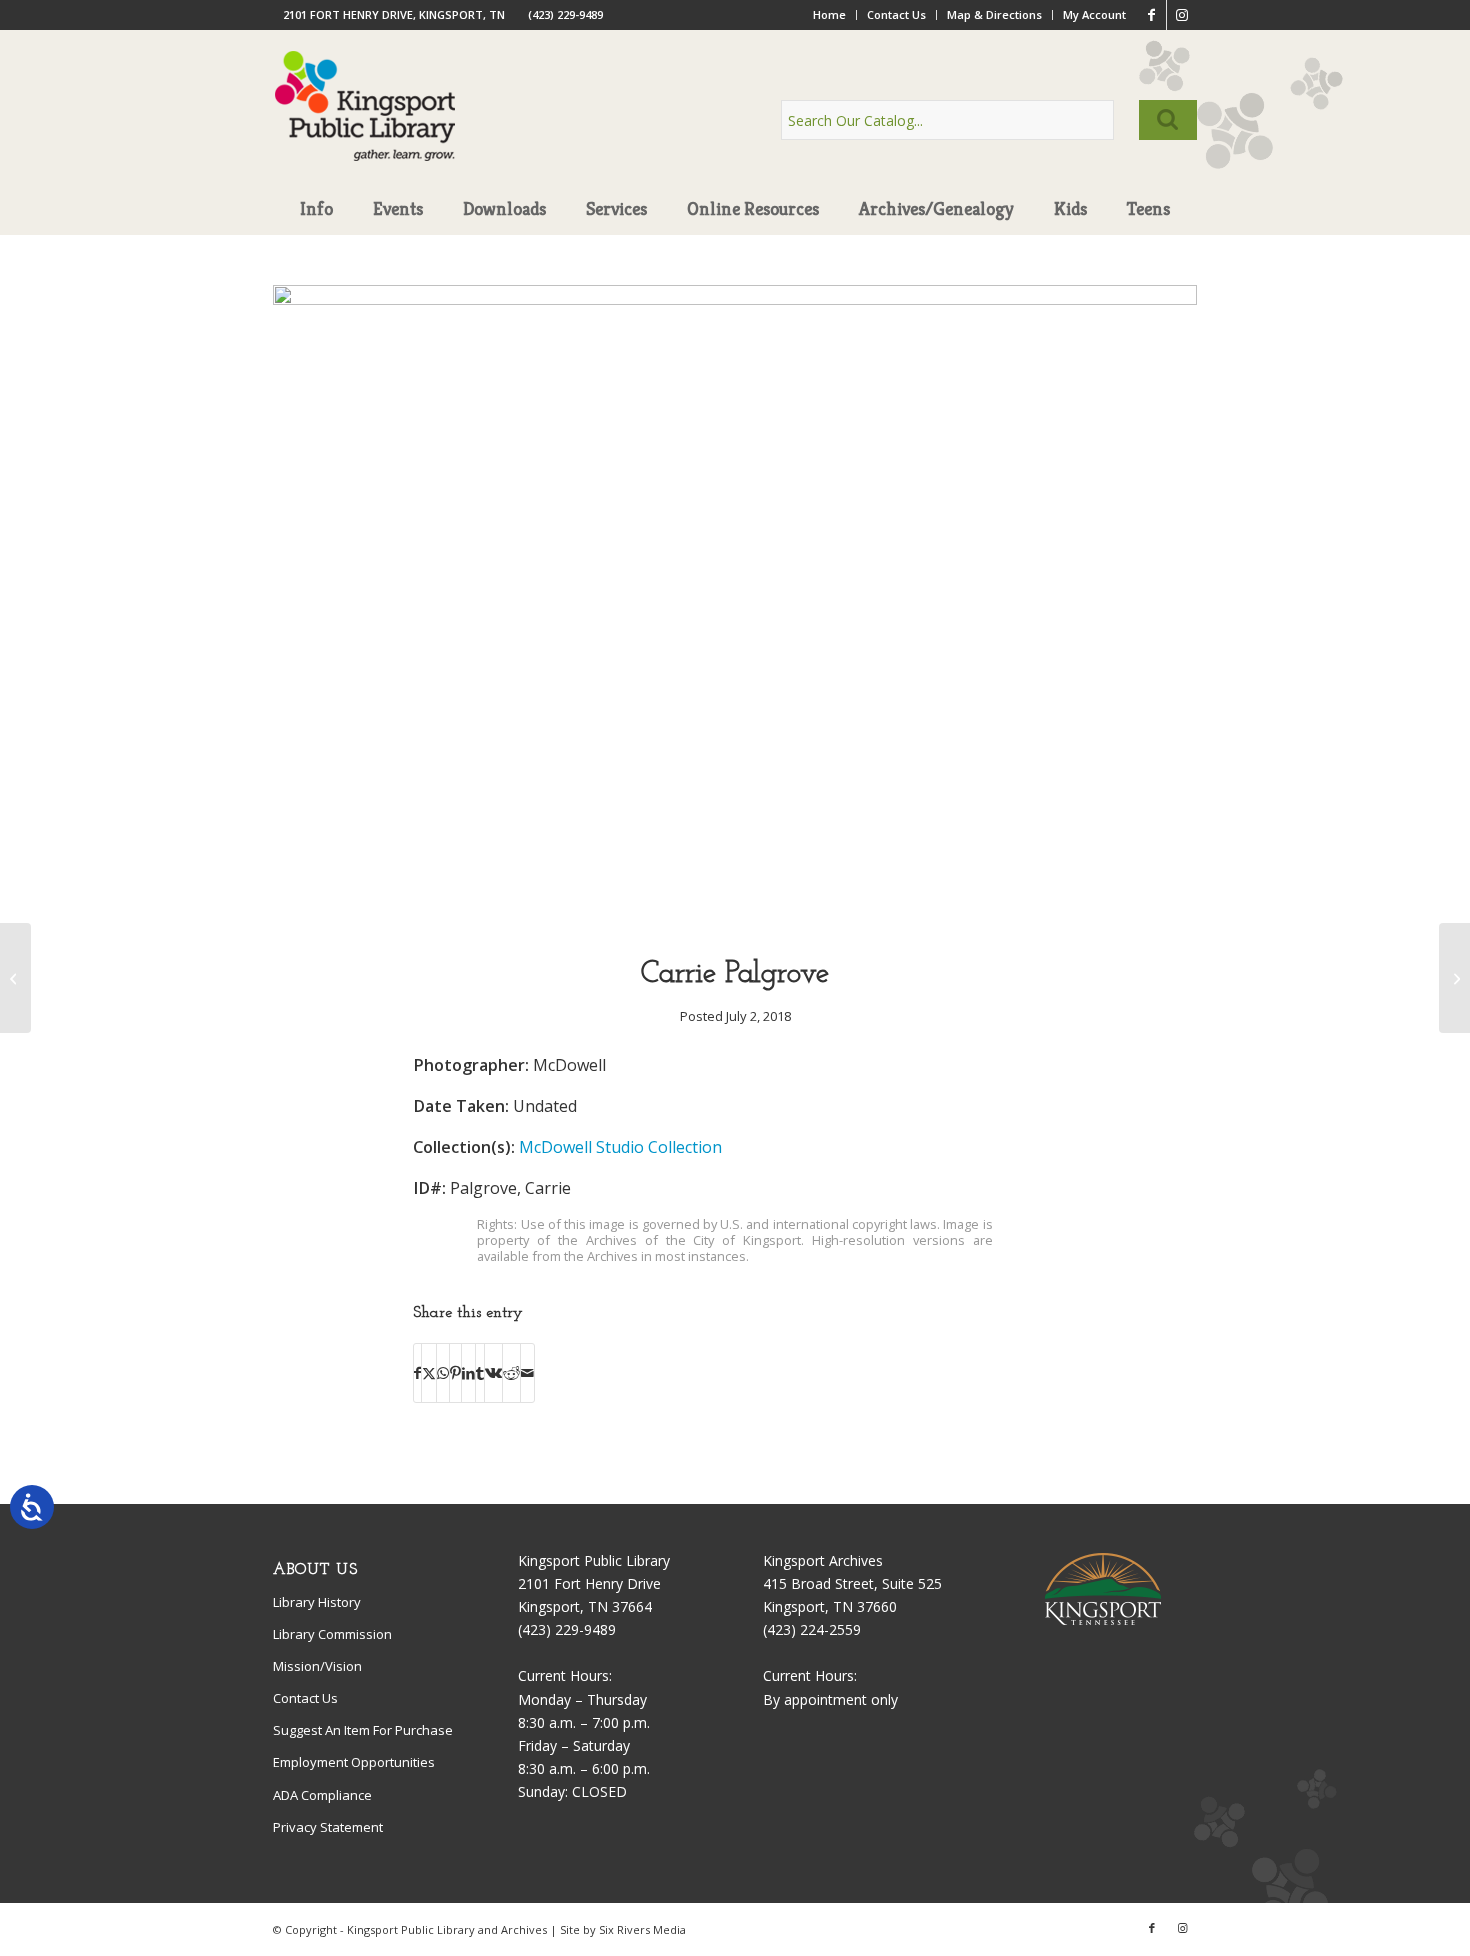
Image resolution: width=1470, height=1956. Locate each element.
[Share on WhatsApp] (443, 1373)
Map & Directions (994, 14)
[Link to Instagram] (1182, 15)
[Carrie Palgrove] (735, 299)
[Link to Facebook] (1151, 15)
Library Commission (332, 1634)
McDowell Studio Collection (620, 1147)
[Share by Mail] (527, 1373)
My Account (1094, 14)
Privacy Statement (328, 1827)
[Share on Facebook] (417, 1373)
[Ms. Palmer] (1454, 978)
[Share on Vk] (493, 1373)
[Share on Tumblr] (480, 1373)
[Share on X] (429, 1373)
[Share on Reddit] (511, 1373)
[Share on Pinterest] (455, 1373)
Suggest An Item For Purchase (363, 1730)
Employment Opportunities (354, 1762)
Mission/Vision (317, 1666)
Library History (317, 1602)
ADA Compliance (322, 1795)
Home (829, 14)
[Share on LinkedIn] (468, 1373)
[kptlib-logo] (365, 125)
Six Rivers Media (642, 1929)
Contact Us (896, 14)
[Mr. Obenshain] (15, 978)
